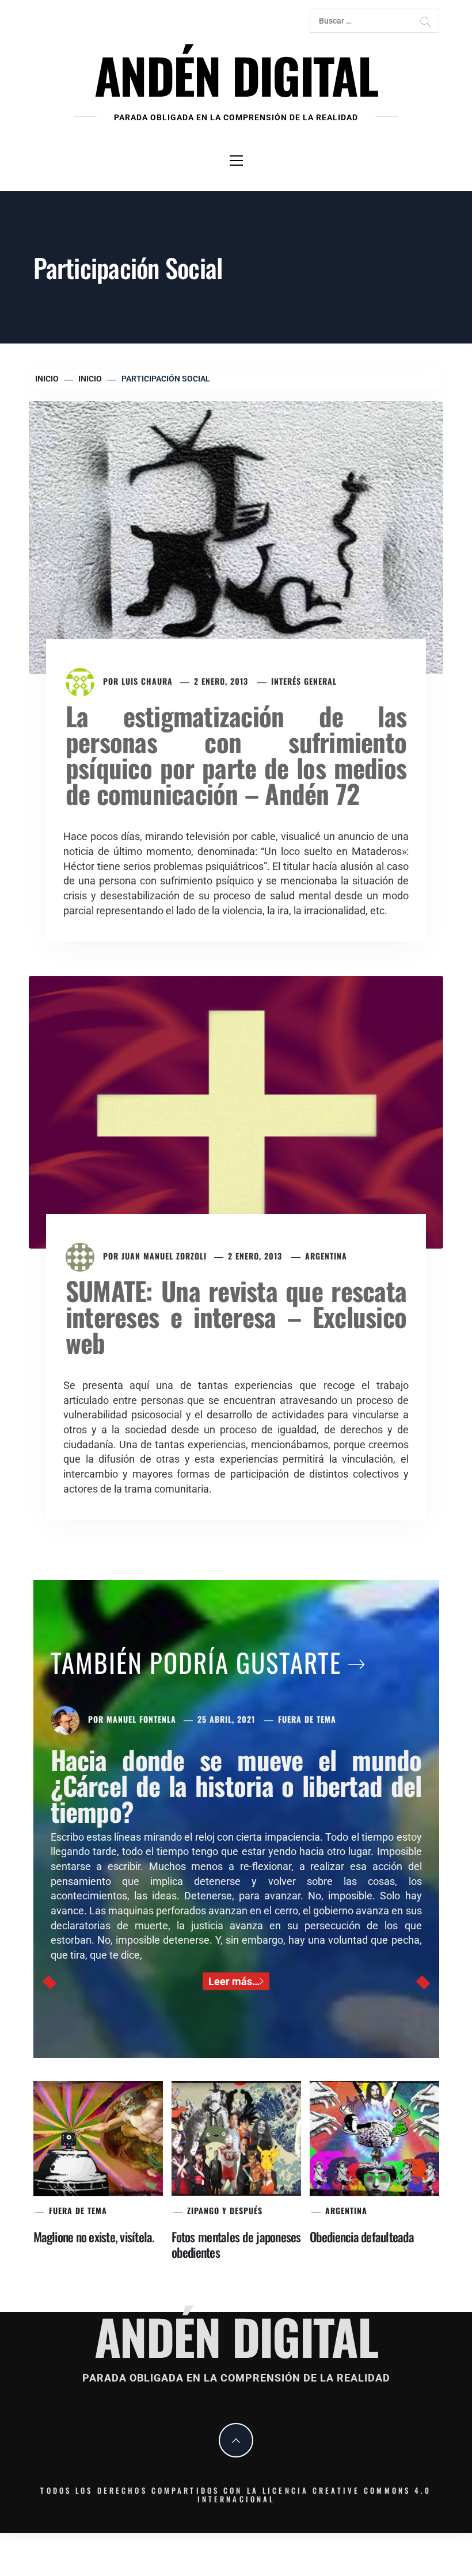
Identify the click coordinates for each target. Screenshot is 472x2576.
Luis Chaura (147, 681)
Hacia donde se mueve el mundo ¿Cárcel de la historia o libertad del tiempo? (236, 1785)
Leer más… (234, 1981)
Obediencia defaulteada (362, 2237)
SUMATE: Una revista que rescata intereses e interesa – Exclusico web (236, 1316)
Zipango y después (225, 2210)
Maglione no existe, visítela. (94, 2237)
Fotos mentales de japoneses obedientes (236, 2244)
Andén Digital (236, 75)
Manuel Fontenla (141, 1719)
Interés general (304, 681)
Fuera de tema (307, 1719)
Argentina (326, 1256)
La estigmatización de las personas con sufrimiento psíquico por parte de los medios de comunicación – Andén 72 (236, 754)
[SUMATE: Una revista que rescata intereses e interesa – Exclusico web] (236, 1111)
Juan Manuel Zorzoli (164, 1256)
